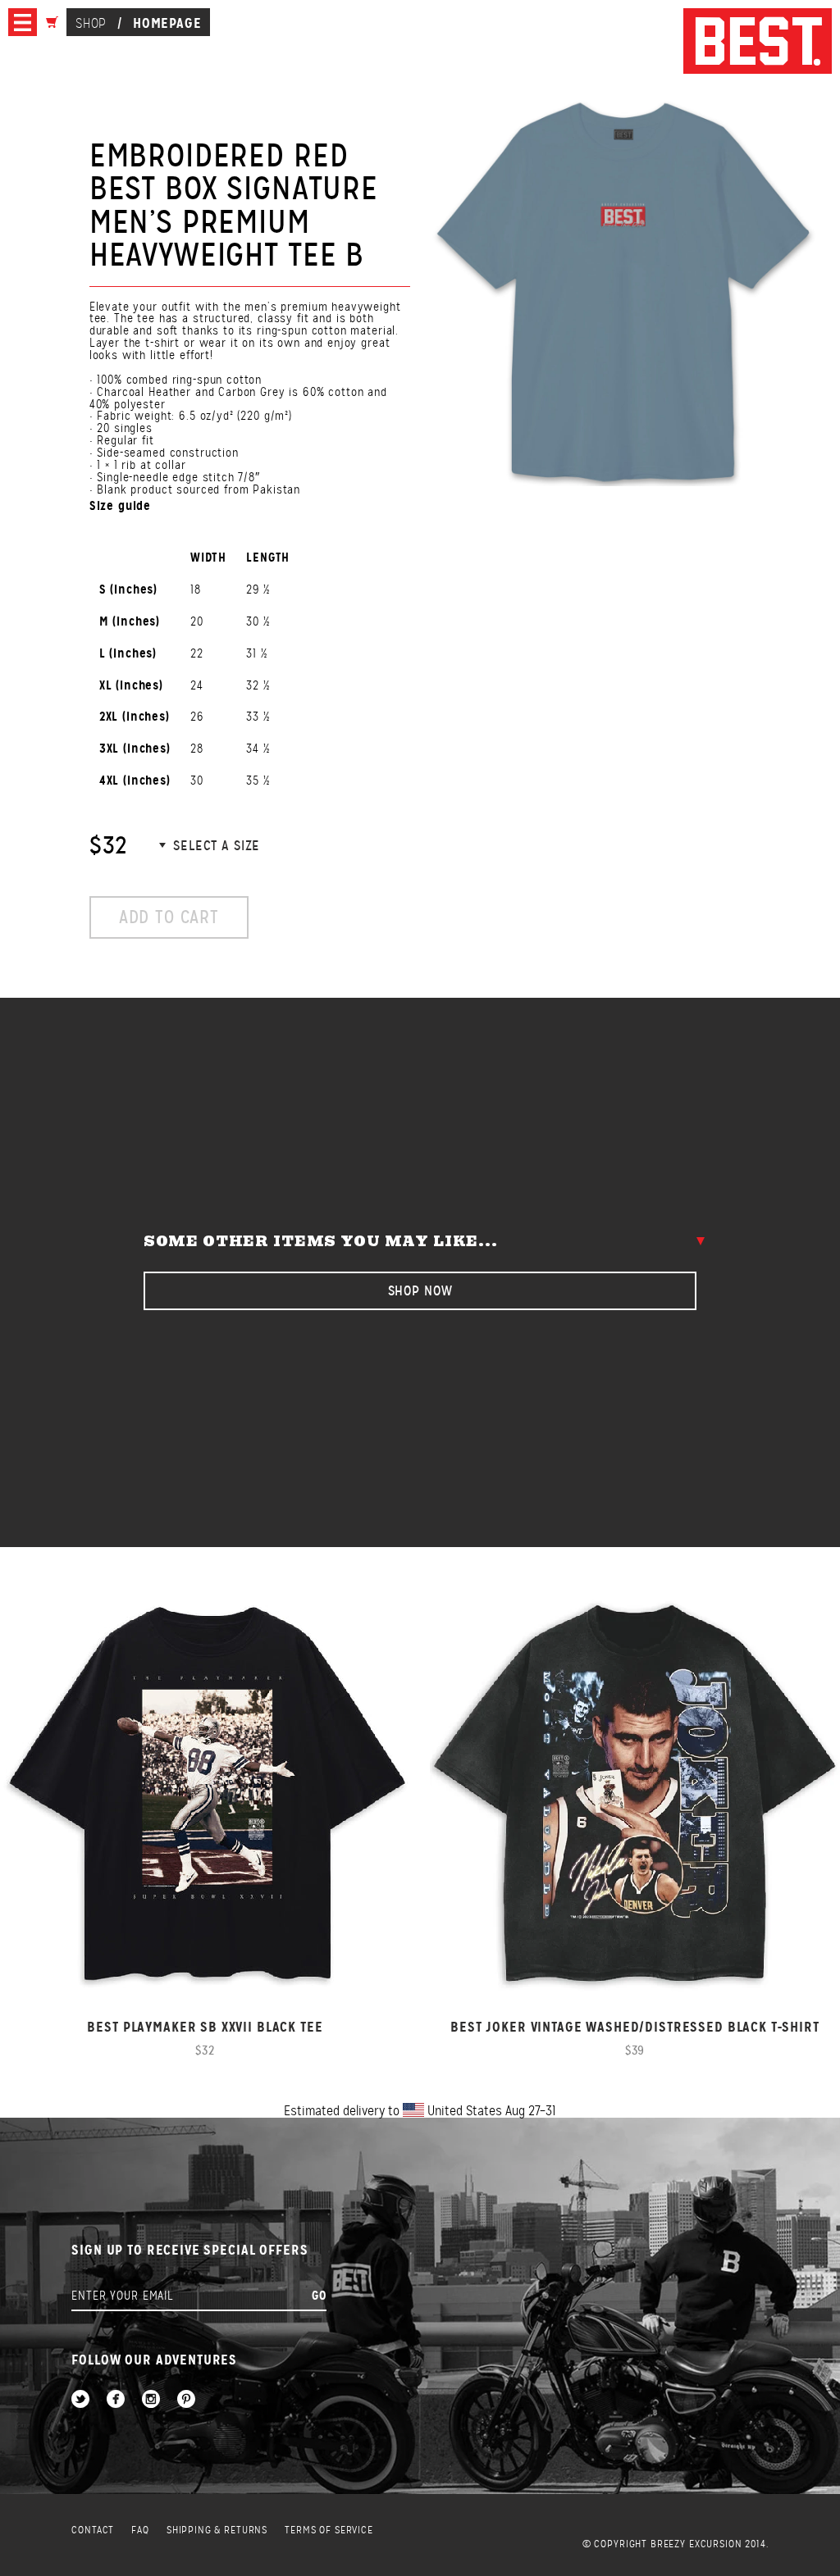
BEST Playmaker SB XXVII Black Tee (205, 2027)
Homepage (167, 23)
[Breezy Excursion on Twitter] (80, 2400)
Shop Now (420, 1291)
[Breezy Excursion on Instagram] (151, 2400)
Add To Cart (169, 917)
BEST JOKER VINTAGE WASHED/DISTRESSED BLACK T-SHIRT (635, 2027)
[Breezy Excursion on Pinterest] (186, 2400)
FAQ (140, 2530)
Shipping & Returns (217, 2530)
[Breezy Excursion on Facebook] (116, 2400)
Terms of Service (329, 2530)
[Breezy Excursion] (758, 42)
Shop (91, 23)
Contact (93, 2530)
